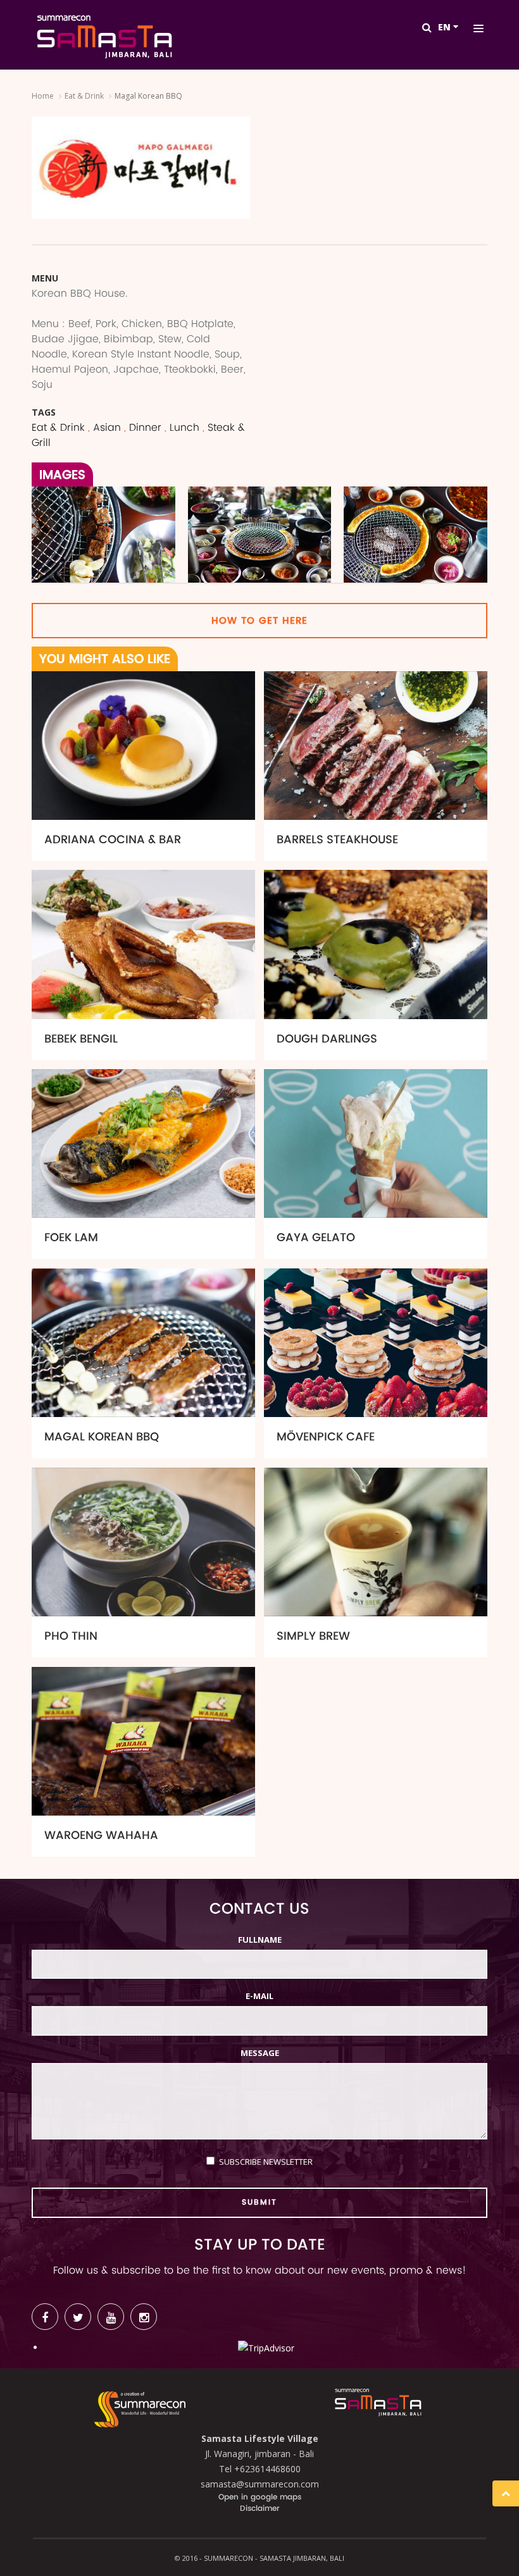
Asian (107, 428)
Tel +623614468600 (260, 2469)
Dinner (145, 428)
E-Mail (259, 1996)
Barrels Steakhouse (337, 840)
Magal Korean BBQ (102, 1437)
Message (260, 2053)
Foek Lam (71, 1238)
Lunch (184, 428)
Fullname (260, 1940)
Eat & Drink (84, 96)
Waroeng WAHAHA (101, 1836)
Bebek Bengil (81, 1039)
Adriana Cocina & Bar (113, 840)
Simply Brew (313, 1636)
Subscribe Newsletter (266, 2162)
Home (43, 96)
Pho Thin (71, 1636)
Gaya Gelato (316, 1238)
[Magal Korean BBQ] (103, 538)
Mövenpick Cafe (326, 1437)
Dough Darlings (327, 1039)
